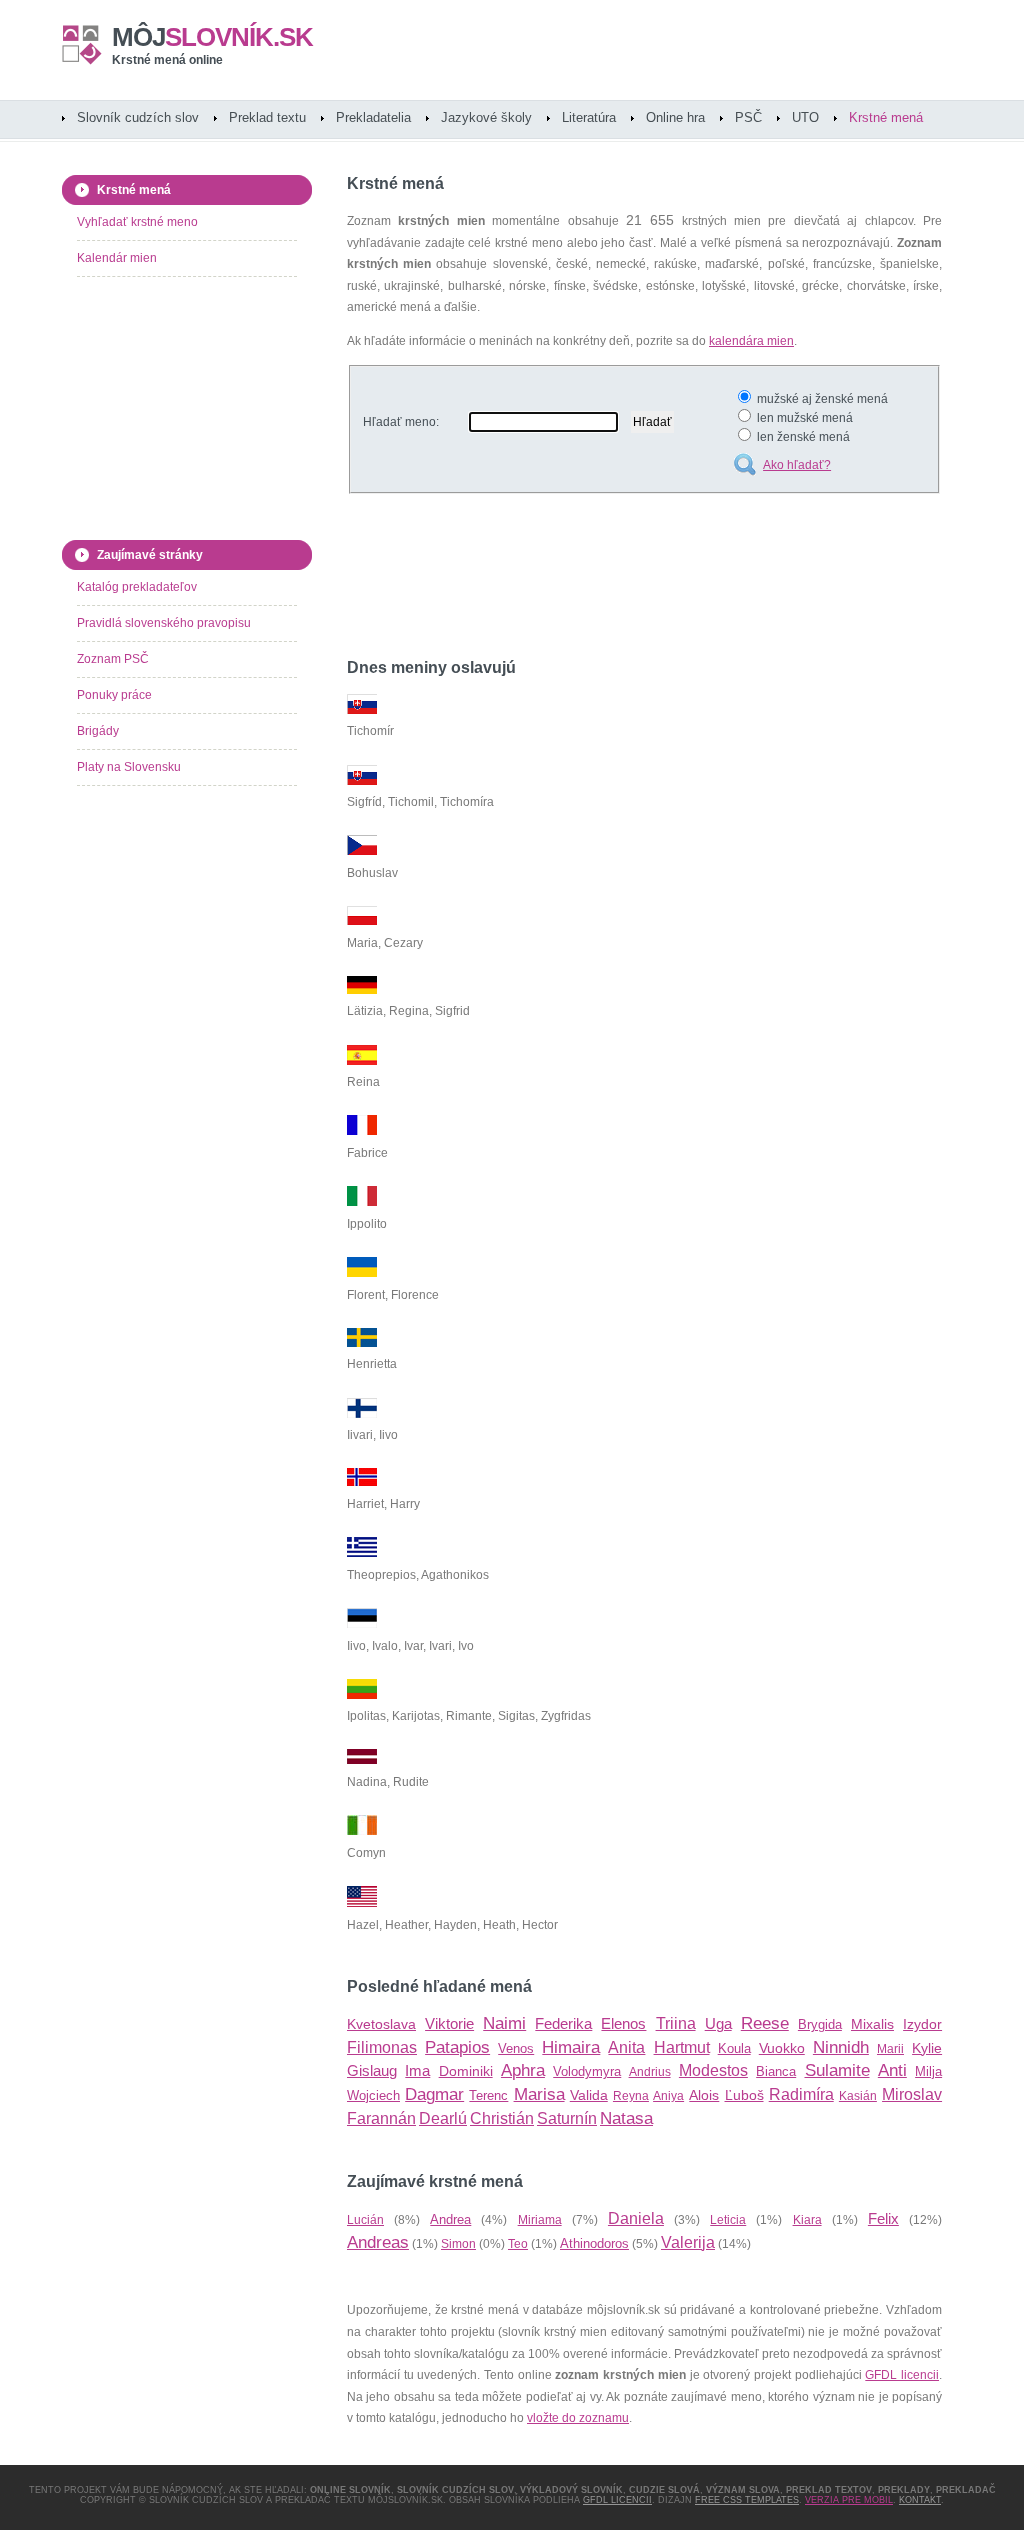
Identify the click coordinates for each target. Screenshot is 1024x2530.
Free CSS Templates (747, 2500)
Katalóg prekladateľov (137, 587)
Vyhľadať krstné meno (137, 222)
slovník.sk (212, 37)
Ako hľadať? (797, 465)
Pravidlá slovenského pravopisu (164, 623)
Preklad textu (267, 117)
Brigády (98, 731)
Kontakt (920, 2500)
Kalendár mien (117, 258)
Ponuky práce (114, 695)
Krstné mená (886, 117)
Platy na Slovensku (129, 767)
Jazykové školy (486, 117)
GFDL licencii (902, 2375)
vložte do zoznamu (578, 2418)
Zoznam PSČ (113, 659)
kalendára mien (751, 341)
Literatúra (589, 117)
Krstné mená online (167, 60)
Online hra (675, 117)
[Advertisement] (581, 579)
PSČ (748, 117)
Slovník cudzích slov (138, 117)
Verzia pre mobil (849, 2500)
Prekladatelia (373, 117)
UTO (805, 117)
